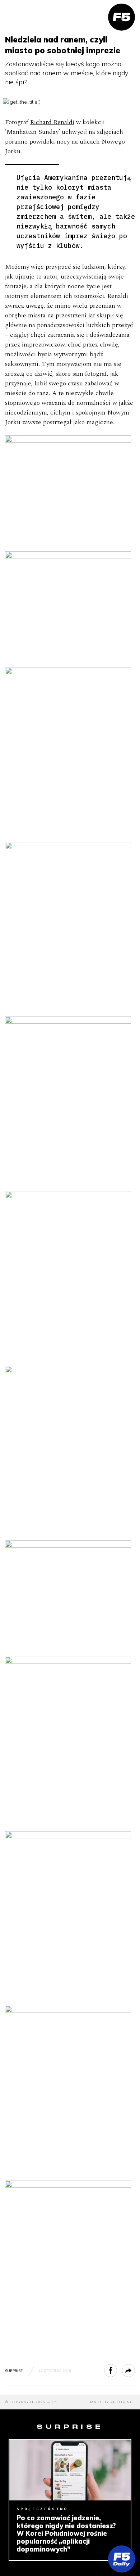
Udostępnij (117, 2371)
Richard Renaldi (52, 122)
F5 (54, 2402)
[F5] (122, 17)
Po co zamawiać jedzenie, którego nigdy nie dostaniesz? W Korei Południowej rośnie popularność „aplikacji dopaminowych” (66, 2534)
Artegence (123, 2402)
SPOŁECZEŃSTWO (42, 2509)
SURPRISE (14, 2371)
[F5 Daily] (122, 2559)
